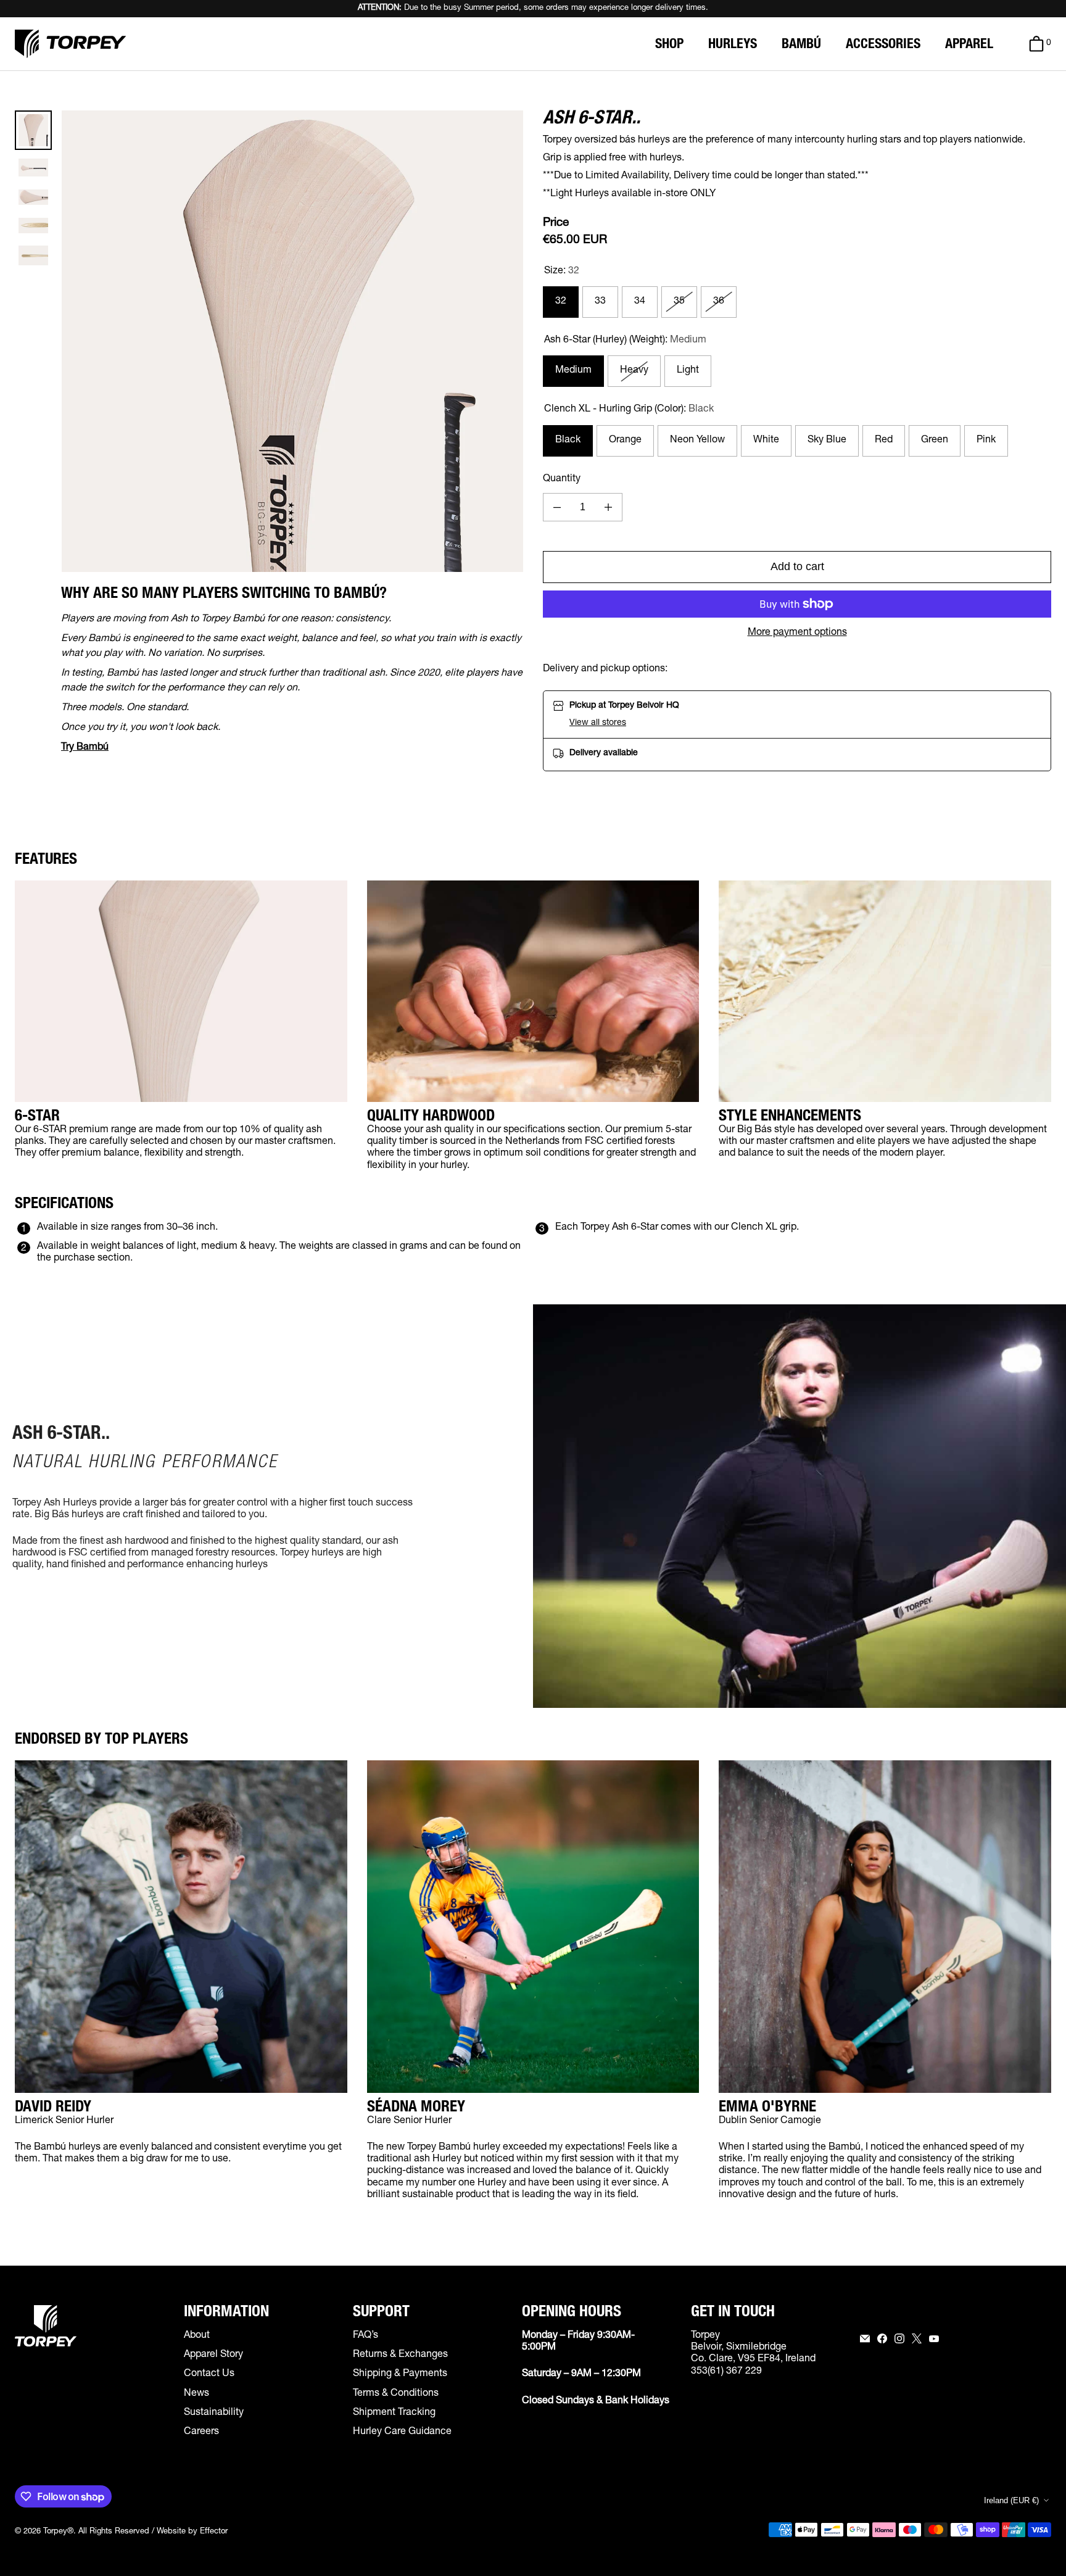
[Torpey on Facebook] (882, 2338)
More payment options (797, 633)
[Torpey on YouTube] (934, 2338)
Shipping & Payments (400, 2374)
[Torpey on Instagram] (899, 2338)
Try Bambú (85, 748)
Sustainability (214, 2413)
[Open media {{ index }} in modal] (292, 341)
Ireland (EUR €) (1011, 2500)
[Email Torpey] (865, 2338)
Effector (214, 2532)
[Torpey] (70, 44)
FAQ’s (366, 2336)
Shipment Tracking (394, 2413)
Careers (201, 2432)
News (196, 2394)
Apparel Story (213, 2355)
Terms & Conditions (396, 2394)
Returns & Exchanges (400, 2355)
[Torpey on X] (917, 2338)
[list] (292, 341)
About (197, 2336)
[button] (624, 723)
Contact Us (209, 2374)
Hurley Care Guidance (402, 2432)
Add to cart (797, 566)
